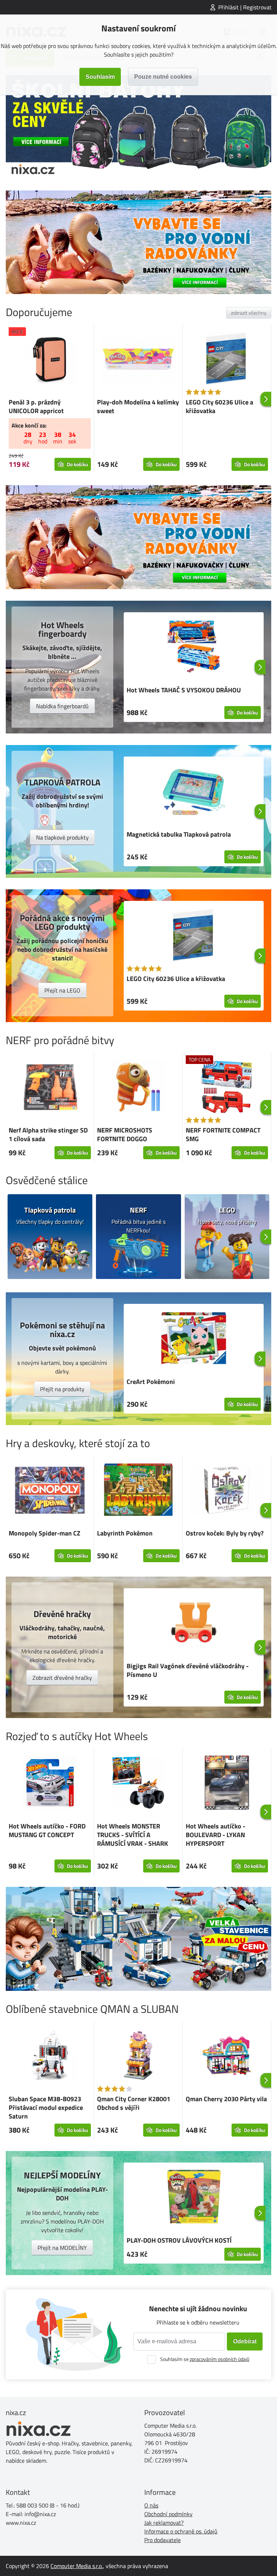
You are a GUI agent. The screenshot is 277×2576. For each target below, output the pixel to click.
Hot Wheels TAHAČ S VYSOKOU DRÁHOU (184, 690)
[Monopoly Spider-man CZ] (50, 1491)
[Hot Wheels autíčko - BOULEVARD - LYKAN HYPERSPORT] (227, 1784)
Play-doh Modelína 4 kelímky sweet (138, 406)
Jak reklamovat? (164, 2523)
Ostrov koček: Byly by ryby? (225, 1533)
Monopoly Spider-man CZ (45, 1533)
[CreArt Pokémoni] (194, 1339)
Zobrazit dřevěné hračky (62, 1678)
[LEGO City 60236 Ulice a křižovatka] (227, 360)
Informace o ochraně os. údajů (181, 2531)
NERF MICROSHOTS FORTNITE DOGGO (125, 1134)
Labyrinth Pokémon (125, 1533)
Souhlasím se (205, 2359)
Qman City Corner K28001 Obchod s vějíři (134, 2103)
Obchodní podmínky (168, 2514)
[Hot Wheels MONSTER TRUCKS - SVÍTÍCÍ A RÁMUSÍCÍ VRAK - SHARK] (138, 1784)
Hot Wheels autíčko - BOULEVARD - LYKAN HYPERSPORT (216, 1835)
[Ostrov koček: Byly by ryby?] (227, 1491)
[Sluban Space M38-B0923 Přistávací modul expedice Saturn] (50, 2056)
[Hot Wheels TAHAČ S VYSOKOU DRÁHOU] (194, 648)
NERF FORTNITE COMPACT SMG (223, 1134)
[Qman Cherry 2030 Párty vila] (227, 2056)
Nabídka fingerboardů (62, 706)
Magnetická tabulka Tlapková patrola (179, 834)
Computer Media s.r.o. (77, 2566)
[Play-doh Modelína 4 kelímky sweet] (138, 360)
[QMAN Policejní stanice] (138, 1939)
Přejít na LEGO (62, 990)
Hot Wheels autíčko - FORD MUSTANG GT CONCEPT (47, 1830)
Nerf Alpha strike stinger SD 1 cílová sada (48, 1134)
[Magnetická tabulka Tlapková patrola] (194, 792)
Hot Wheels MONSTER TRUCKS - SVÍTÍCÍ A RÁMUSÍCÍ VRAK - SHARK (133, 1835)
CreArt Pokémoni (151, 1382)
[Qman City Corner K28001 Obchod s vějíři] (138, 2056)
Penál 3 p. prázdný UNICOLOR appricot (36, 406)
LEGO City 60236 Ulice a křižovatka (219, 406)
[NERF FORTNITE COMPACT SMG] (227, 1088)
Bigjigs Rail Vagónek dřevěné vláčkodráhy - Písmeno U (188, 1670)
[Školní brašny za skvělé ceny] (138, 127)
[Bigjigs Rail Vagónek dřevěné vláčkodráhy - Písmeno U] (194, 1624)
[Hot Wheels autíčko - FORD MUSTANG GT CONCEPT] (50, 1784)
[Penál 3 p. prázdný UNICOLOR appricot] (50, 360)
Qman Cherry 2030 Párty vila (226, 2099)
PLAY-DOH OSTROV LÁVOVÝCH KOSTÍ (179, 2240)
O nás (151, 2505)
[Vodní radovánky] (138, 242)
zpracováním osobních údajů (219, 2359)
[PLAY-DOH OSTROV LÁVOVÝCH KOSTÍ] (194, 2198)
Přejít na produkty (62, 1389)
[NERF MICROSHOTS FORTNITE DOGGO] (138, 1088)
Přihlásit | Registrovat (245, 7)
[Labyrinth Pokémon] (138, 1491)
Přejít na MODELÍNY (62, 2248)
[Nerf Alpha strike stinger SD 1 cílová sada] (50, 1088)
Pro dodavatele (162, 2540)
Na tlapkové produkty (62, 837)
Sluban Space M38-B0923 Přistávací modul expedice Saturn (46, 2108)
